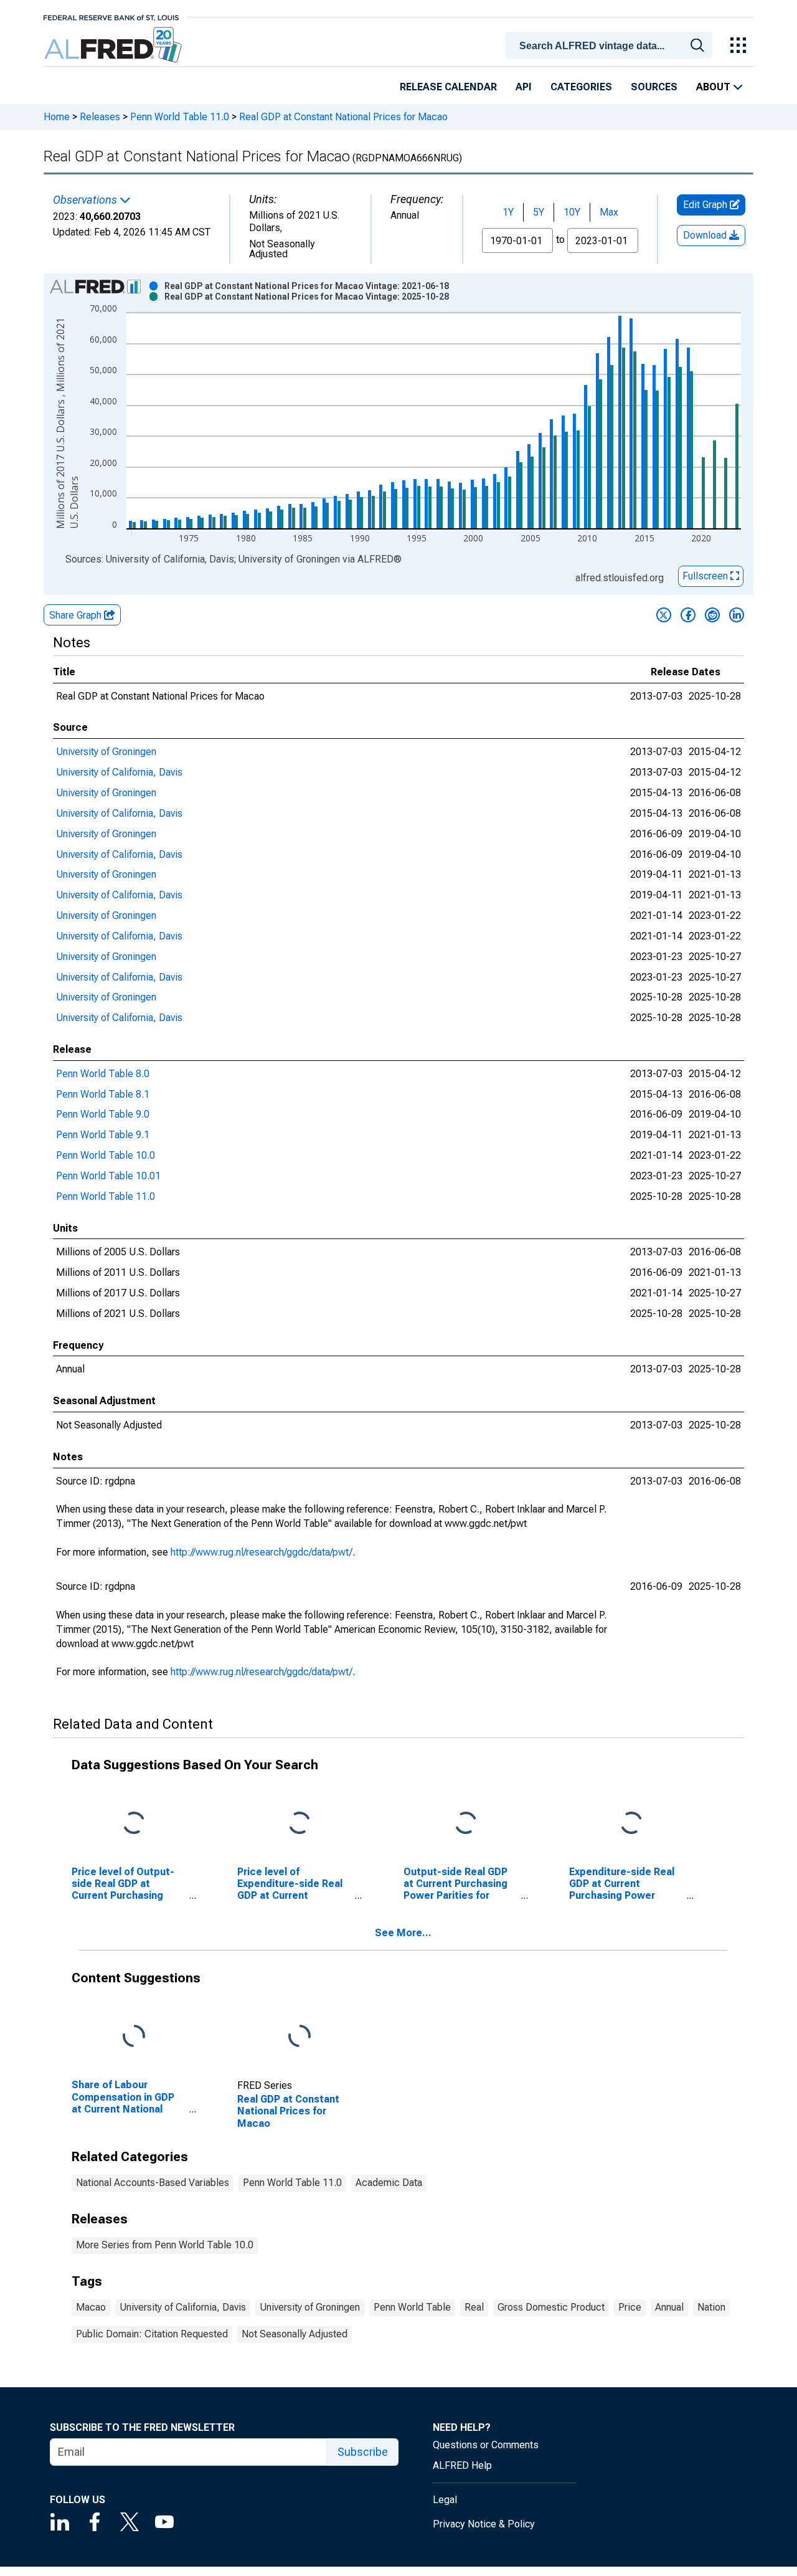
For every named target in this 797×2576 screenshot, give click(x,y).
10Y (572, 212)
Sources (654, 87)
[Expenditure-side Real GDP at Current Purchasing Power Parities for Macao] (631, 1823)
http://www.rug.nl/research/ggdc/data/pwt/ (262, 1552)
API (524, 87)
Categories (581, 87)
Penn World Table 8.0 (103, 1074)
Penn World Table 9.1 (103, 1135)
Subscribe (363, 2452)
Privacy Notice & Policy (484, 2524)
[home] (114, 45)
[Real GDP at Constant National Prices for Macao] (299, 2037)
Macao (91, 2307)
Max (609, 212)
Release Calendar (448, 87)
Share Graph (77, 615)
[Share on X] (664, 615)
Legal (445, 2500)
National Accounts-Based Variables (153, 2183)
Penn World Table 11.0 (180, 117)
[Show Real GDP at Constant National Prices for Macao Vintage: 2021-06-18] (307, 286)
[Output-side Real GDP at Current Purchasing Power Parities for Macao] (466, 1823)
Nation (711, 2307)
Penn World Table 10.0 (106, 1155)
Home (57, 117)
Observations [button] (86, 200)
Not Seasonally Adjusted (295, 2334)
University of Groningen (106, 752)
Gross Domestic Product (551, 2307)
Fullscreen (706, 576)
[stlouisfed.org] (111, 17)
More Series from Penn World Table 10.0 (165, 2245)
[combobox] (611, 44)
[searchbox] (611, 46)
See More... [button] (403, 1933)
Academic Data (389, 2183)
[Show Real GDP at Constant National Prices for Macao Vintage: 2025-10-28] (307, 297)
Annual (669, 2307)
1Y (508, 212)
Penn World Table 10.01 (108, 1176)
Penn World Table (412, 2307)
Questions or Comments (486, 2445)
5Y (539, 212)
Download (706, 235)
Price (630, 2307)
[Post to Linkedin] (737, 615)
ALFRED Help (462, 2465)
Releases (100, 117)
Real (474, 2307)
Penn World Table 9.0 (103, 1114)
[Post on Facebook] (688, 615)
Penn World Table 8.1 (103, 1094)
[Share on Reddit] (712, 615)
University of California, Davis (119, 772)
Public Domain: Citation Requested (152, 2334)
